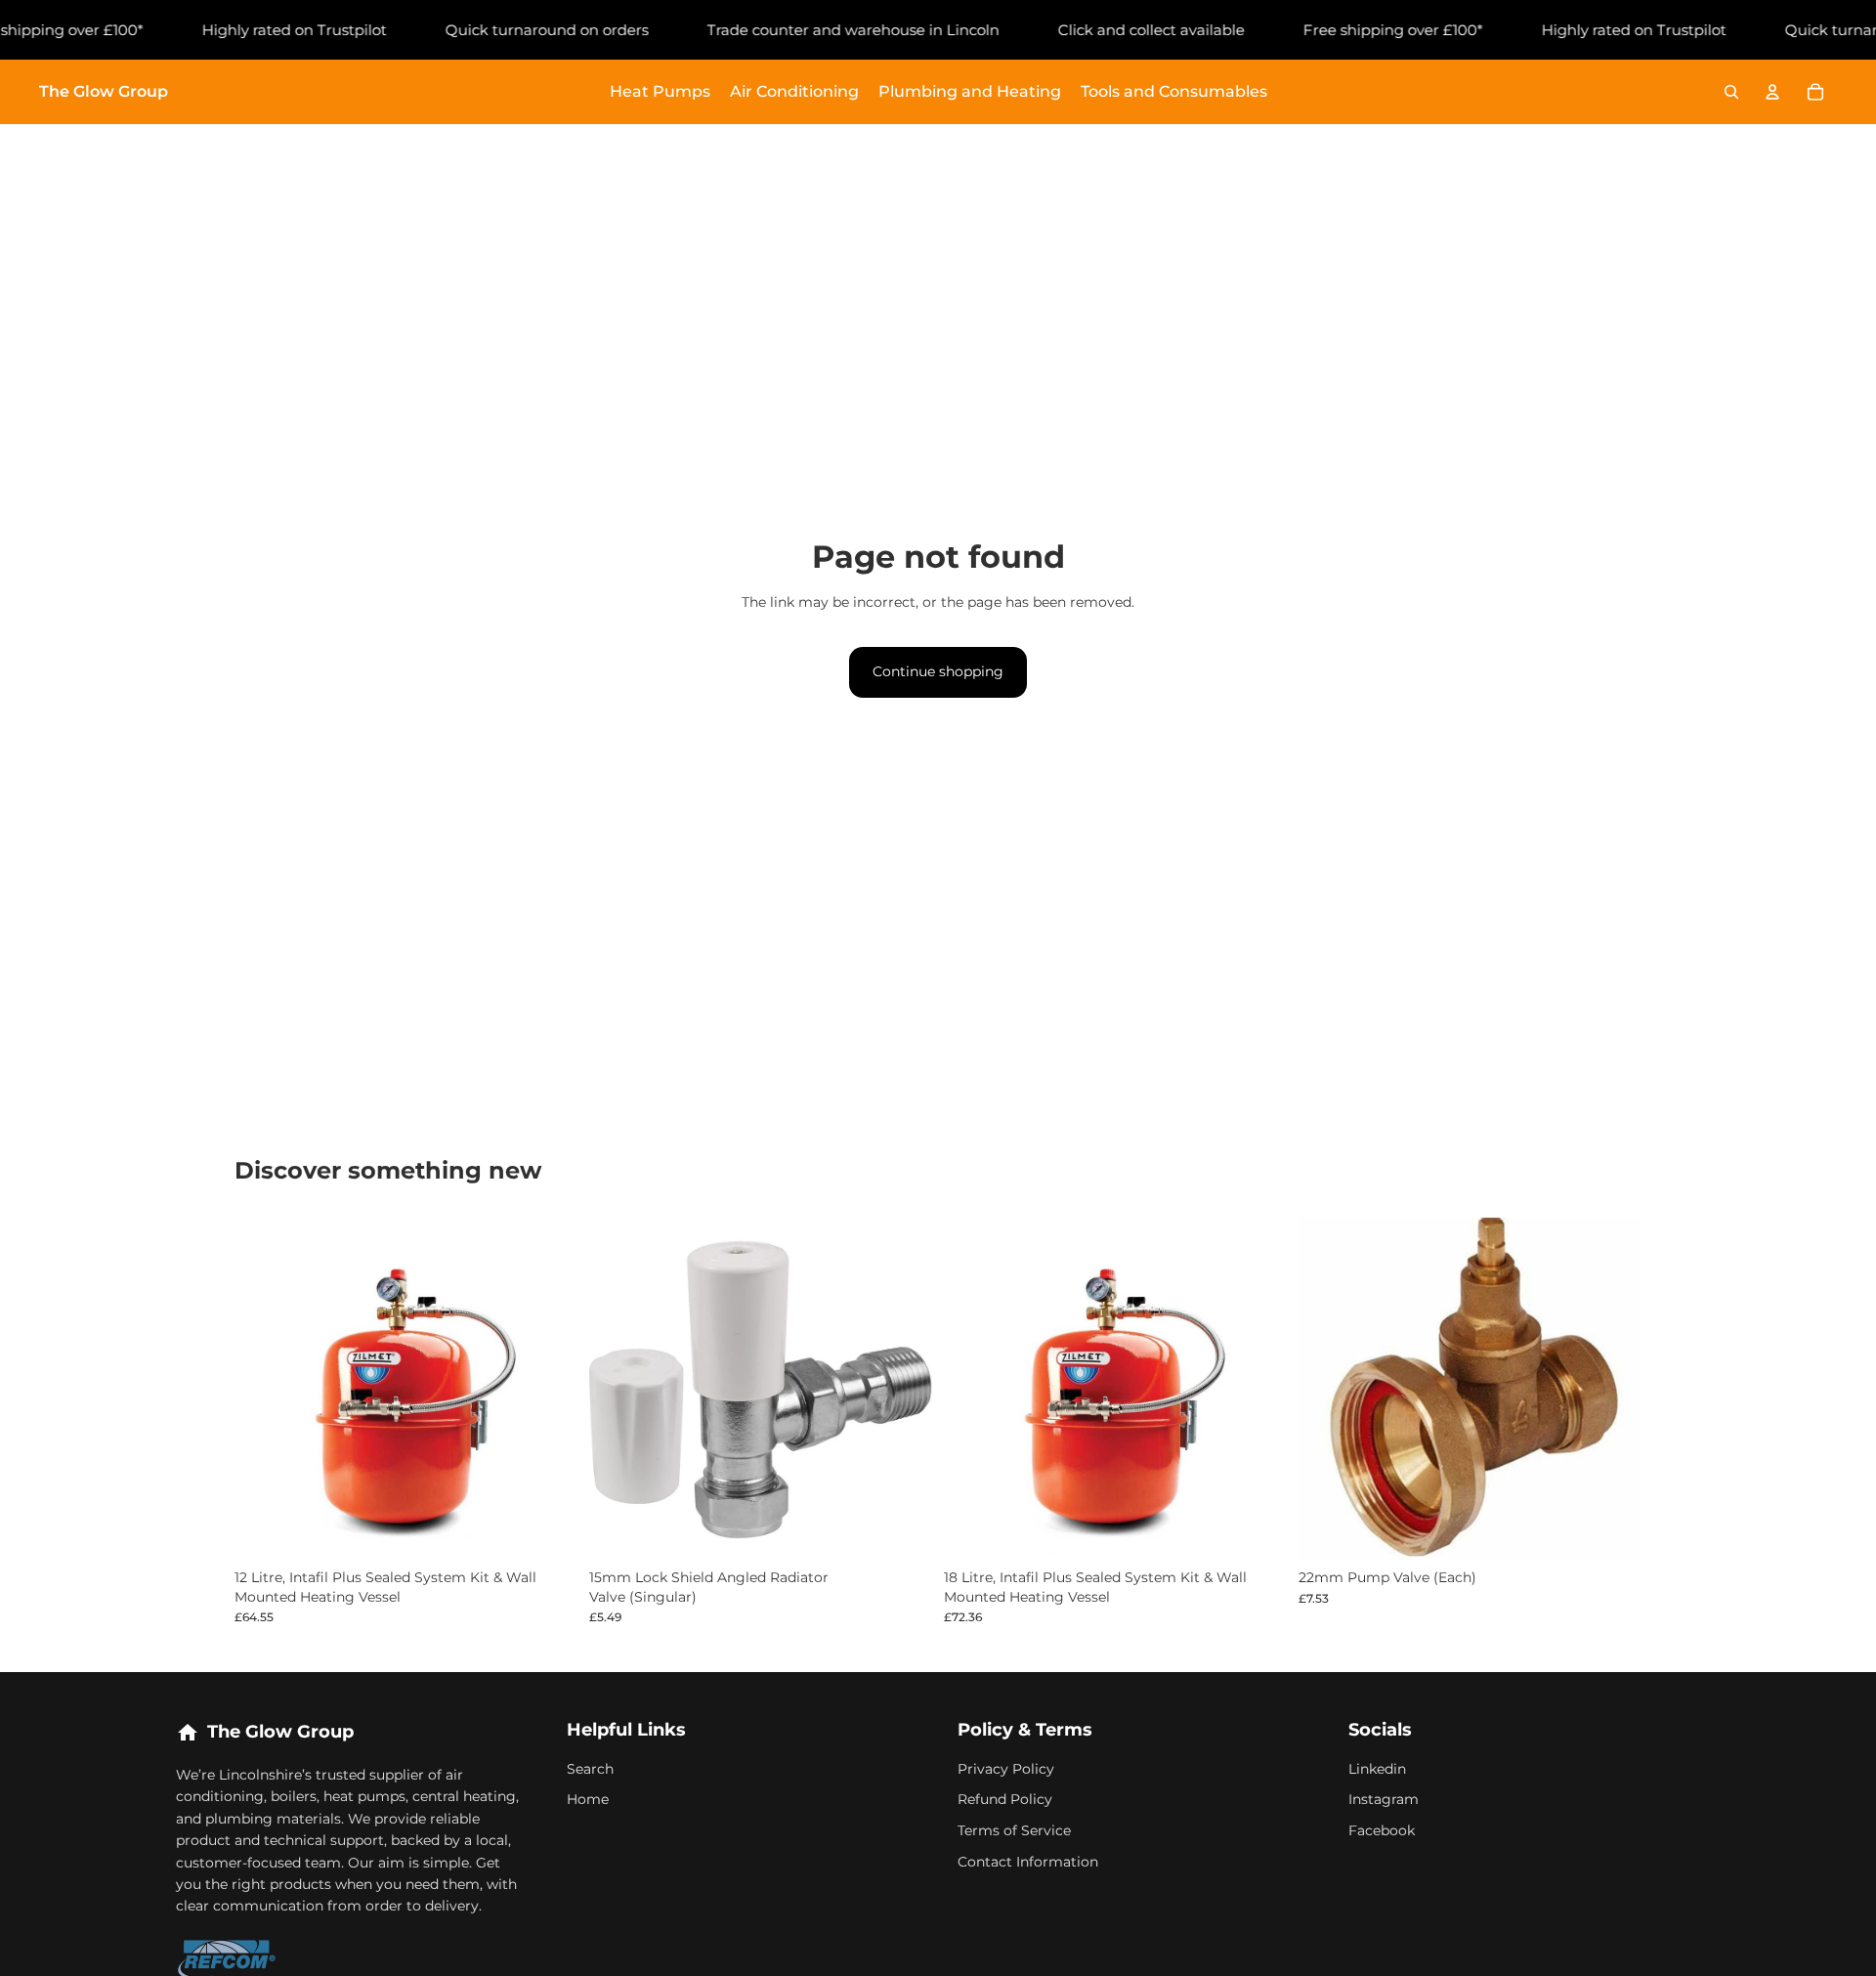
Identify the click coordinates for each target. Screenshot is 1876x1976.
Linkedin (1377, 1769)
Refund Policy (1005, 1799)
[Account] (1772, 92)
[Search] (1731, 92)
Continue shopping (938, 671)
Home (588, 1799)
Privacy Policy (1006, 1769)
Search (590, 1769)
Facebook (1382, 1830)
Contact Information (1028, 1862)
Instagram (1384, 1799)
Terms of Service (1014, 1830)
